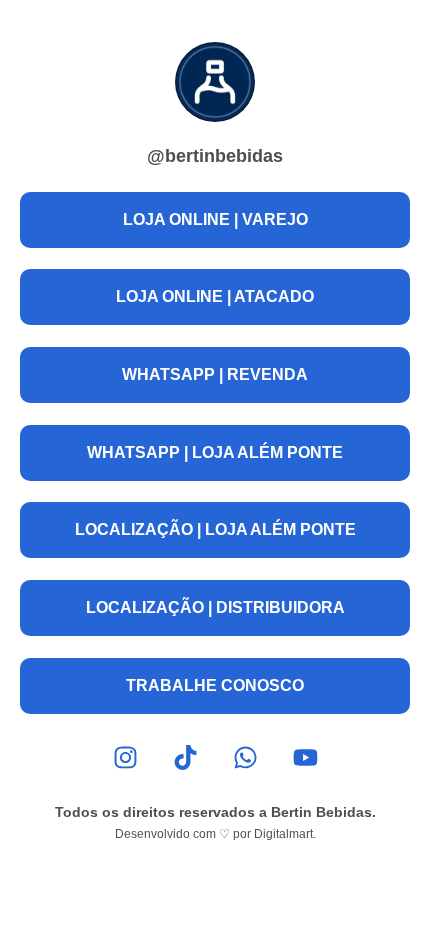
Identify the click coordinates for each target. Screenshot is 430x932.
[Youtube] (305, 757)
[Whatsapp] (245, 757)
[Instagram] (125, 757)
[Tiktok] (185, 757)
